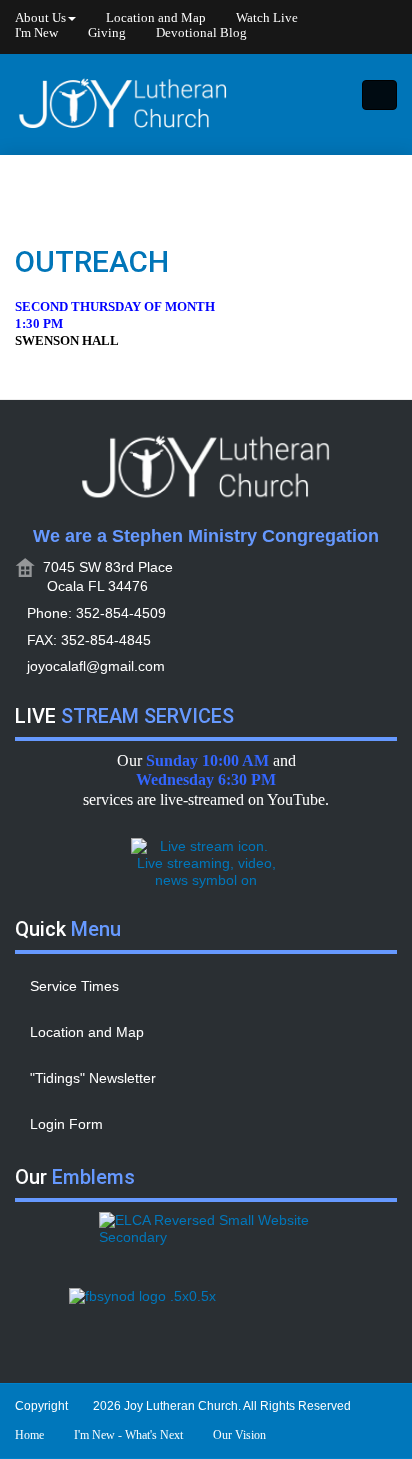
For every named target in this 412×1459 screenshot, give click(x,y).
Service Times (74, 986)
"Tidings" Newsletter (93, 1078)
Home (29, 1435)
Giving (107, 33)
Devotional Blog (201, 33)
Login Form (66, 1124)
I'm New (36, 33)
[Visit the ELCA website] (206, 1240)
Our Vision (239, 1435)
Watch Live (267, 18)
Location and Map (156, 18)
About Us (40, 18)
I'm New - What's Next (128, 1435)
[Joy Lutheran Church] (123, 104)
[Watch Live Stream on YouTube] (206, 863)
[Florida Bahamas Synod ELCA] (206, 1315)
